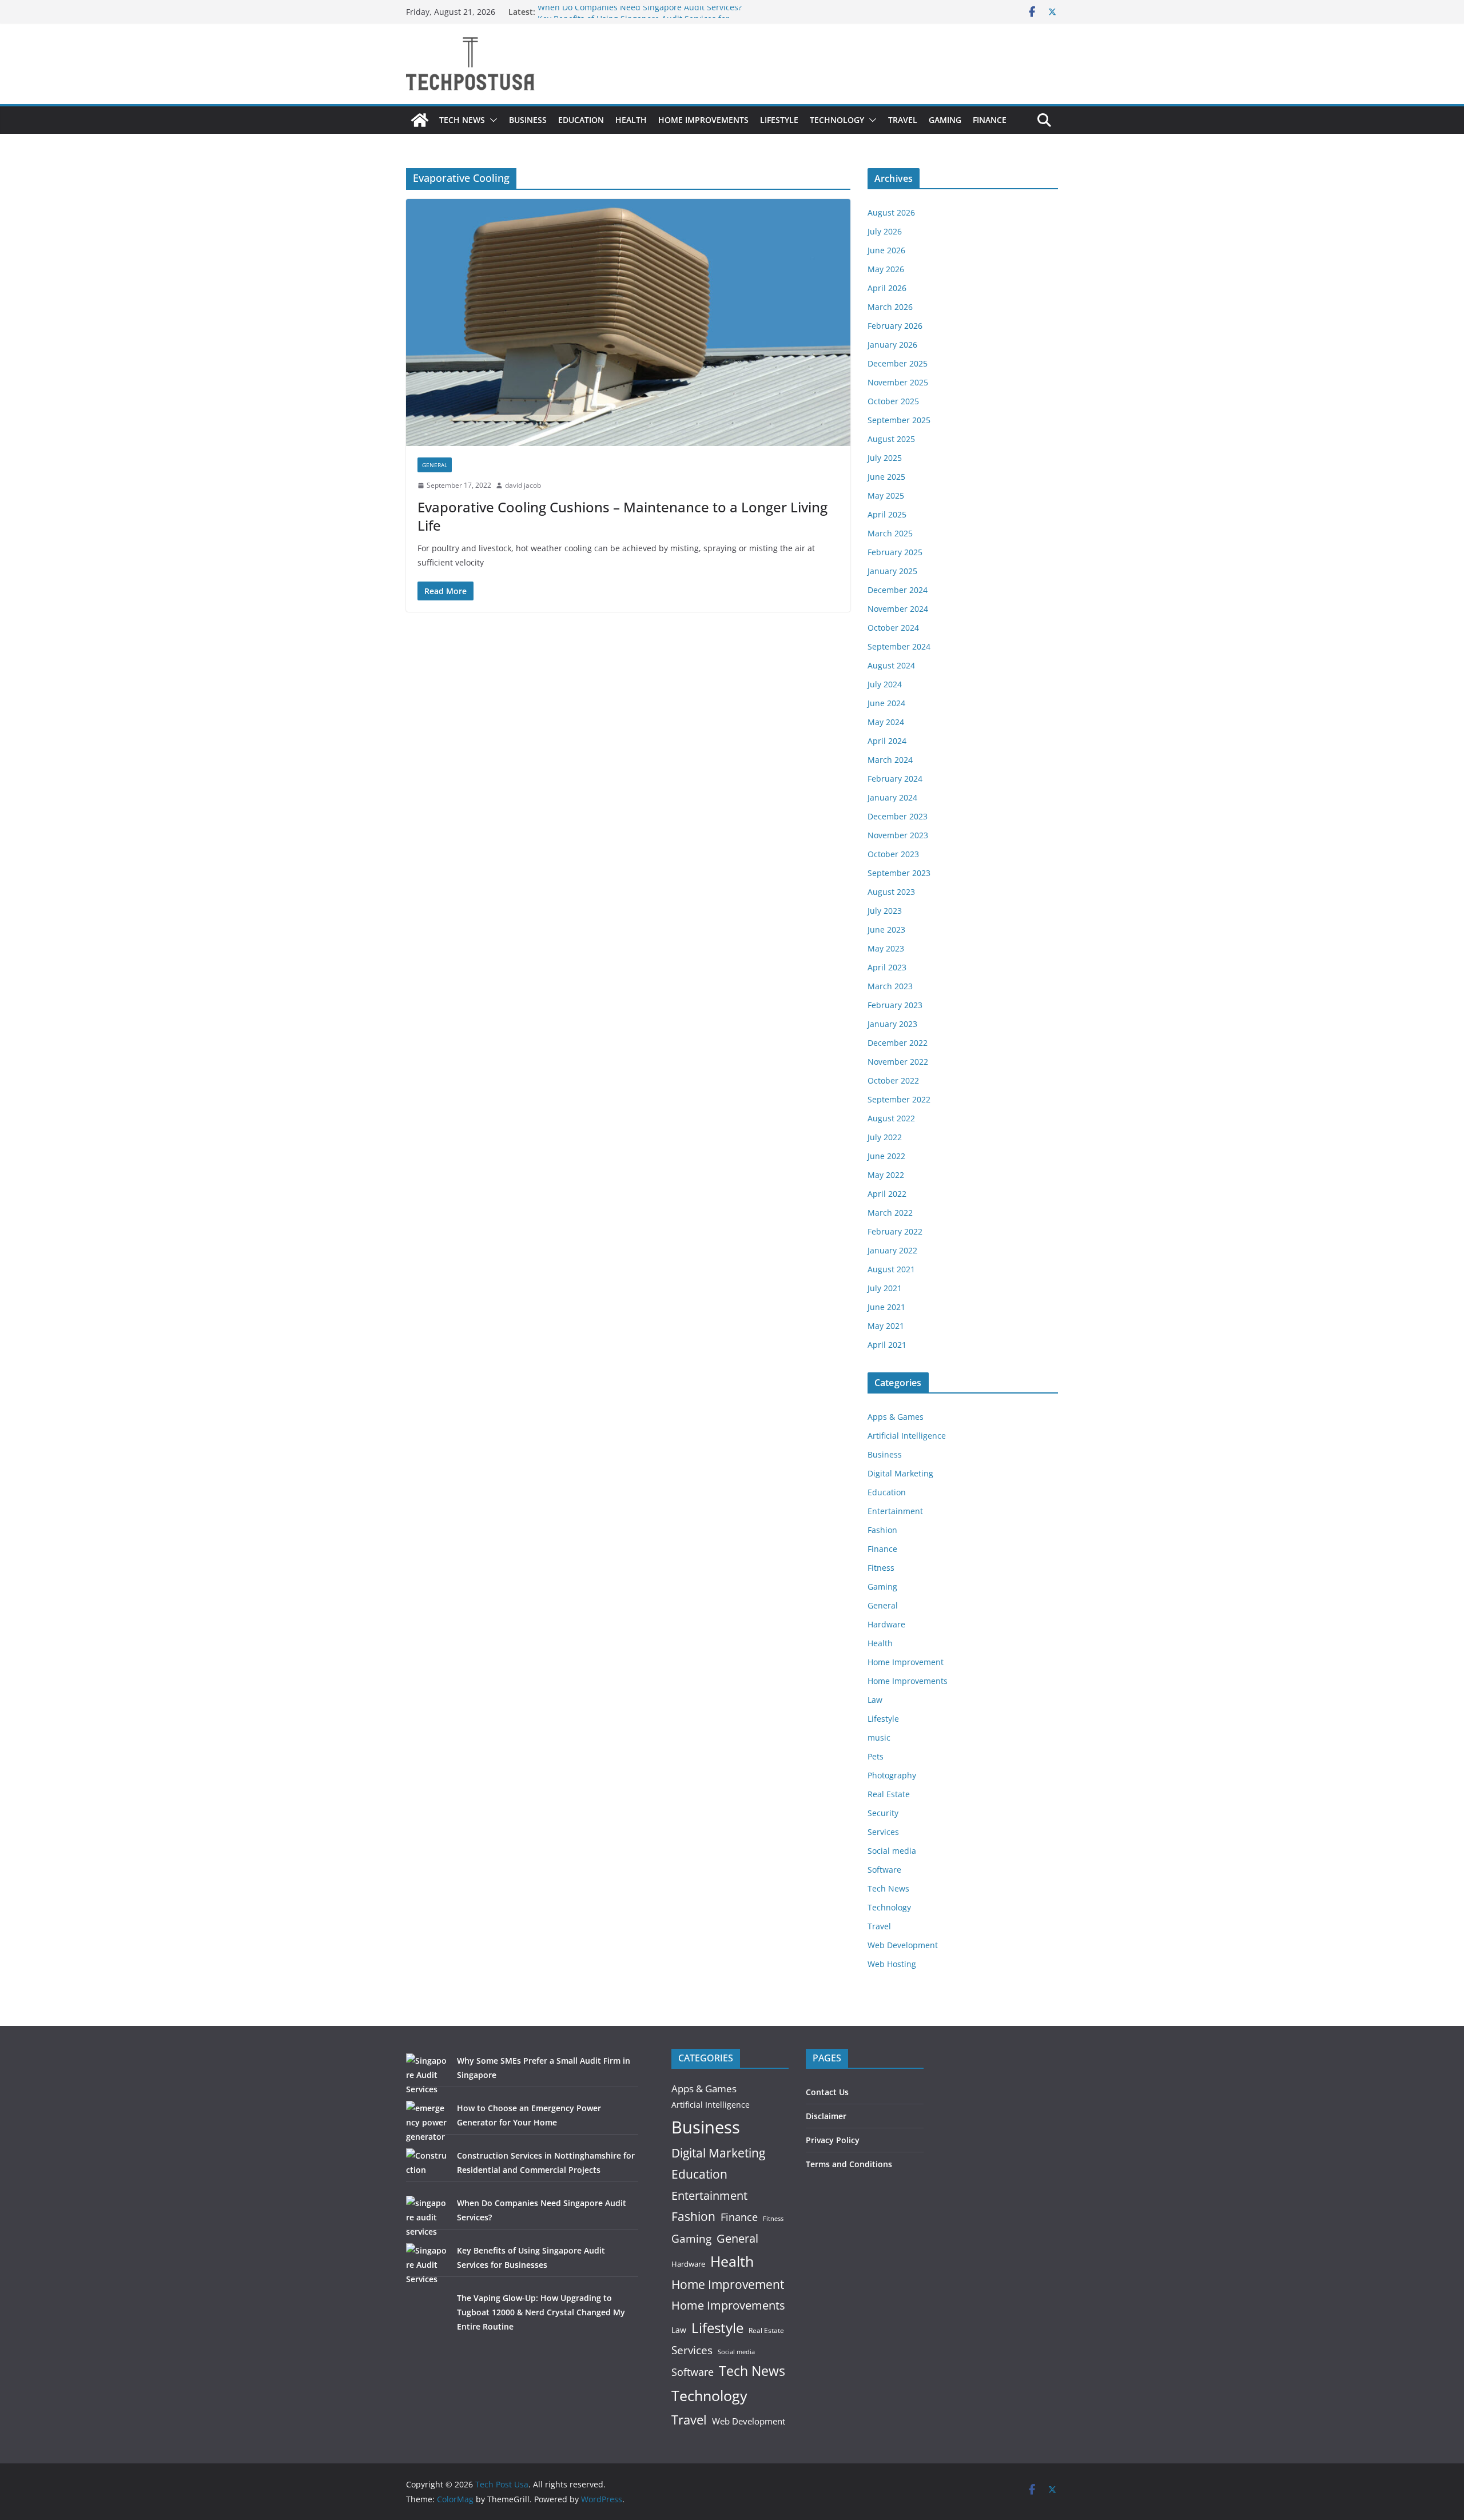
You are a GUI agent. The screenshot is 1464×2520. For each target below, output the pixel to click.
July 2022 (885, 1137)
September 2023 (899, 873)
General (435, 465)
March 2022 (890, 1213)
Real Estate (889, 1794)
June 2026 (886, 250)
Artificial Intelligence (907, 1436)
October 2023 (893, 854)
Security (883, 1813)
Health (631, 120)
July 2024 (885, 684)
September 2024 (899, 646)
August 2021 (891, 1269)
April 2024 (887, 741)
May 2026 (886, 269)
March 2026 (890, 307)
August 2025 (891, 439)
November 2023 (898, 835)
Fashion (882, 1530)
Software (884, 1870)
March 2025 (890, 533)
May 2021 (886, 1326)
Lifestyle (779, 120)
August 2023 (891, 892)
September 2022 (899, 1099)
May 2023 (886, 948)
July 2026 (885, 231)
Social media (892, 1851)
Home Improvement (906, 1662)
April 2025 (887, 514)
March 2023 (890, 986)
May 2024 (886, 722)
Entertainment (895, 1511)
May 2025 (886, 495)
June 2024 (886, 703)
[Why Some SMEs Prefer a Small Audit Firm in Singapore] (427, 2075)
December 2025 (898, 363)
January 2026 (892, 345)
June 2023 (886, 929)
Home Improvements (703, 120)
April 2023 (887, 967)
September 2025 (899, 420)
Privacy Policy (833, 2140)
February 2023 (895, 1005)
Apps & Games (896, 1417)
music (879, 1737)
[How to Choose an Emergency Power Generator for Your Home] (427, 2122)
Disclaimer (826, 2116)
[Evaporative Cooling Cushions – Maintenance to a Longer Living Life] (628, 323)
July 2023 (885, 911)
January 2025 (892, 571)
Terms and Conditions (849, 2164)
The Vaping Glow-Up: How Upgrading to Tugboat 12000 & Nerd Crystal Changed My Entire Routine (541, 2312)
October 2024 (893, 628)
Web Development (903, 1945)
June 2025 (886, 477)
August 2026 (891, 212)
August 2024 (891, 665)
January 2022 (892, 1250)
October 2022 (893, 1080)
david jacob (523, 485)
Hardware (886, 1624)
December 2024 (898, 590)
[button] (491, 120)
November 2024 (898, 609)
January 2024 (892, 797)
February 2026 (895, 326)
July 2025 (885, 458)
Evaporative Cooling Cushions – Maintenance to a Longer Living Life (622, 516)
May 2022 (886, 1175)
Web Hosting (892, 1964)
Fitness (881, 1568)
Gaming (945, 120)
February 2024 (895, 779)
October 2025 (893, 401)
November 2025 (898, 382)
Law (875, 1700)
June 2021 (886, 1307)
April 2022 (887, 1194)
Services (883, 1832)
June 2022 (886, 1156)
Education (581, 120)
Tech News (462, 120)
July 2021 (885, 1288)
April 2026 (887, 288)
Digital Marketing (900, 1473)
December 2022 (898, 1043)
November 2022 (898, 1062)
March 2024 (890, 760)
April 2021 (887, 1345)
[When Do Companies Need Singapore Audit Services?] (427, 2217)
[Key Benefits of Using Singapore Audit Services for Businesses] (427, 2265)
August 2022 (891, 1118)
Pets (876, 1756)
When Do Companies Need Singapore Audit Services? (640, 12)
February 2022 (895, 1231)
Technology (837, 120)
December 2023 (898, 816)
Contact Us (827, 2092)
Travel (903, 120)
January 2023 (892, 1024)
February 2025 (895, 552)
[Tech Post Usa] (420, 120)
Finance (990, 120)
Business (528, 120)
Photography (892, 1775)
